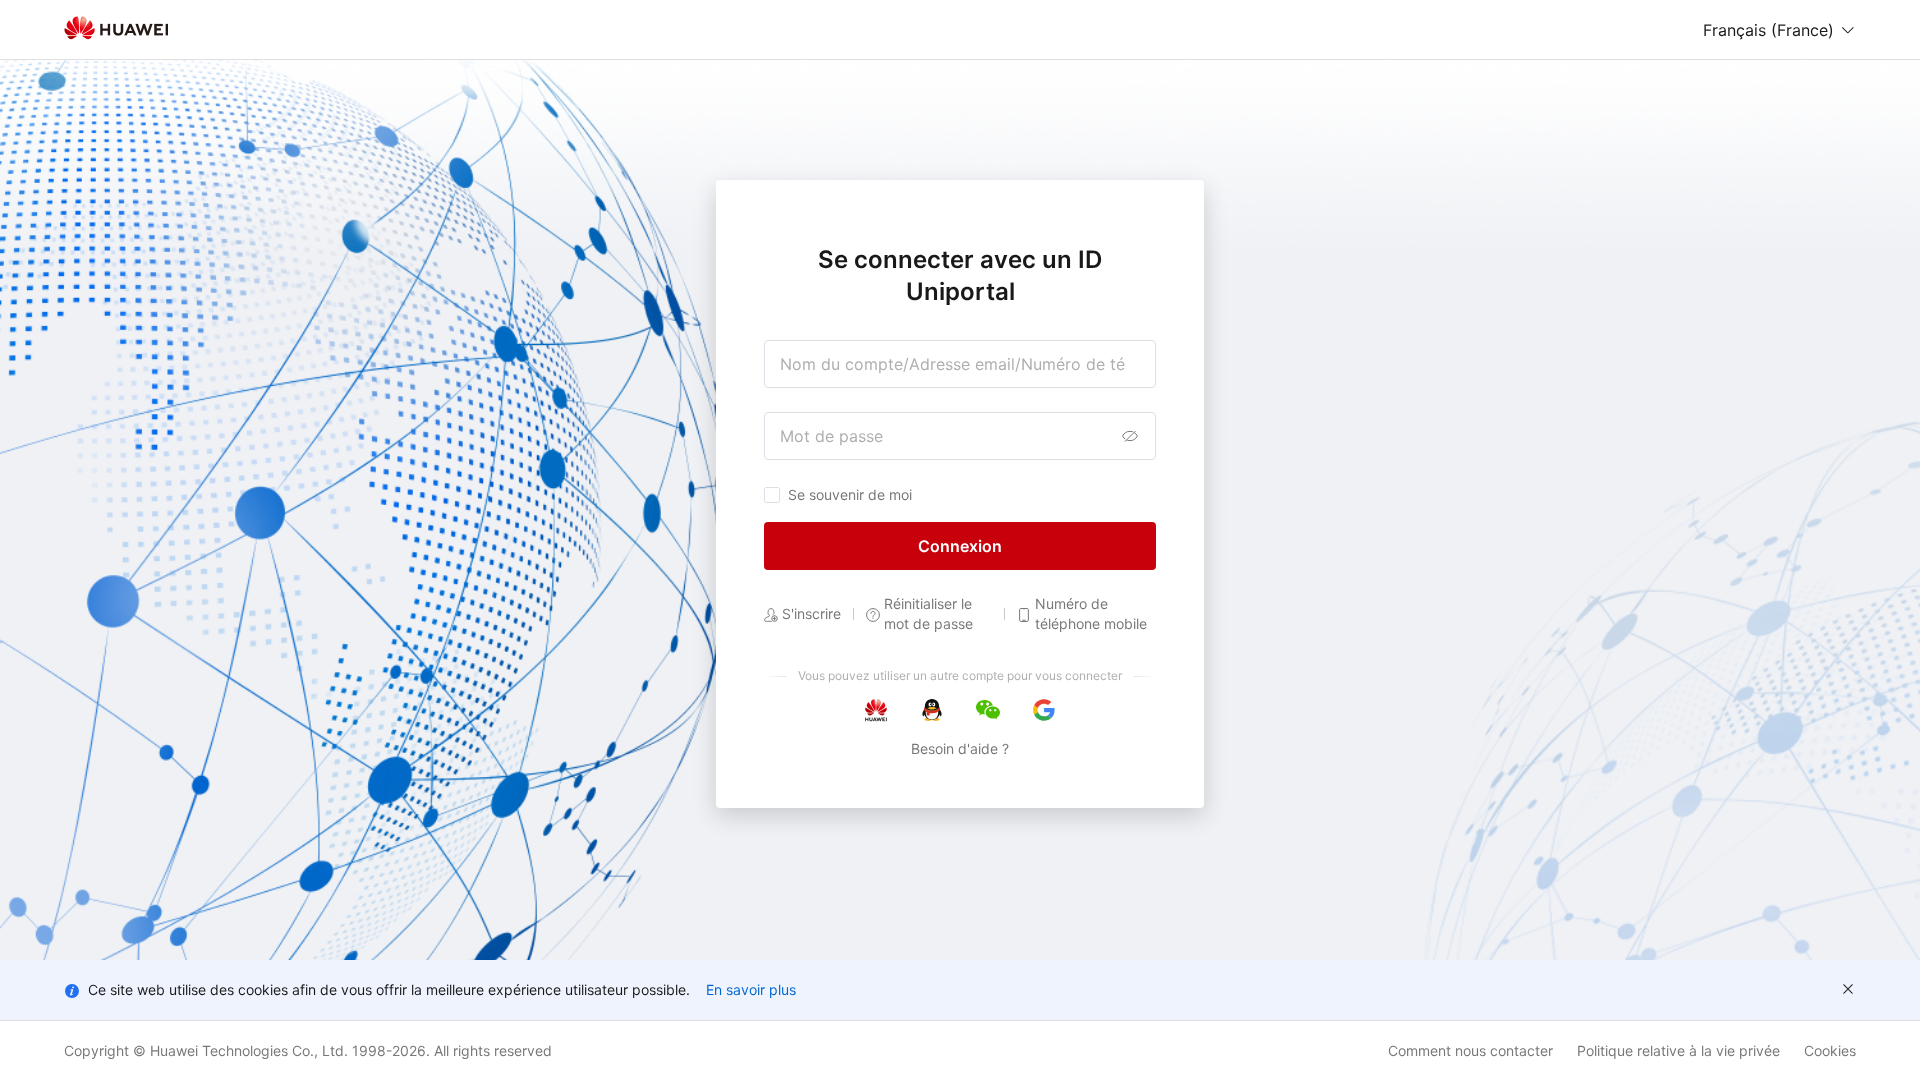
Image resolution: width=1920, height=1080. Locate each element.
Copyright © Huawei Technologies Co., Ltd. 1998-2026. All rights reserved (308, 1050)
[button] (1779, 30)
